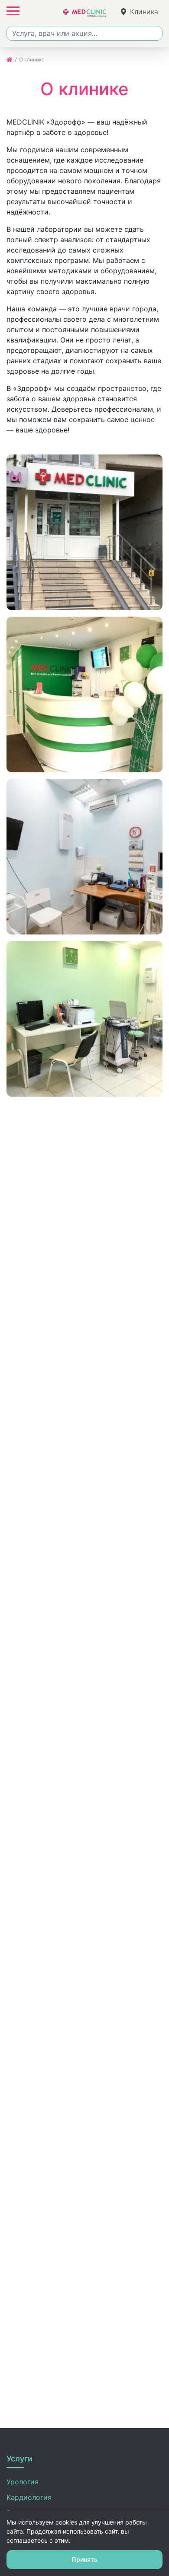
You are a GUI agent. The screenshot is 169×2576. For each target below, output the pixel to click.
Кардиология (29, 2497)
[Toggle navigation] (13, 11)
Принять (84, 2559)
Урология (23, 2482)
